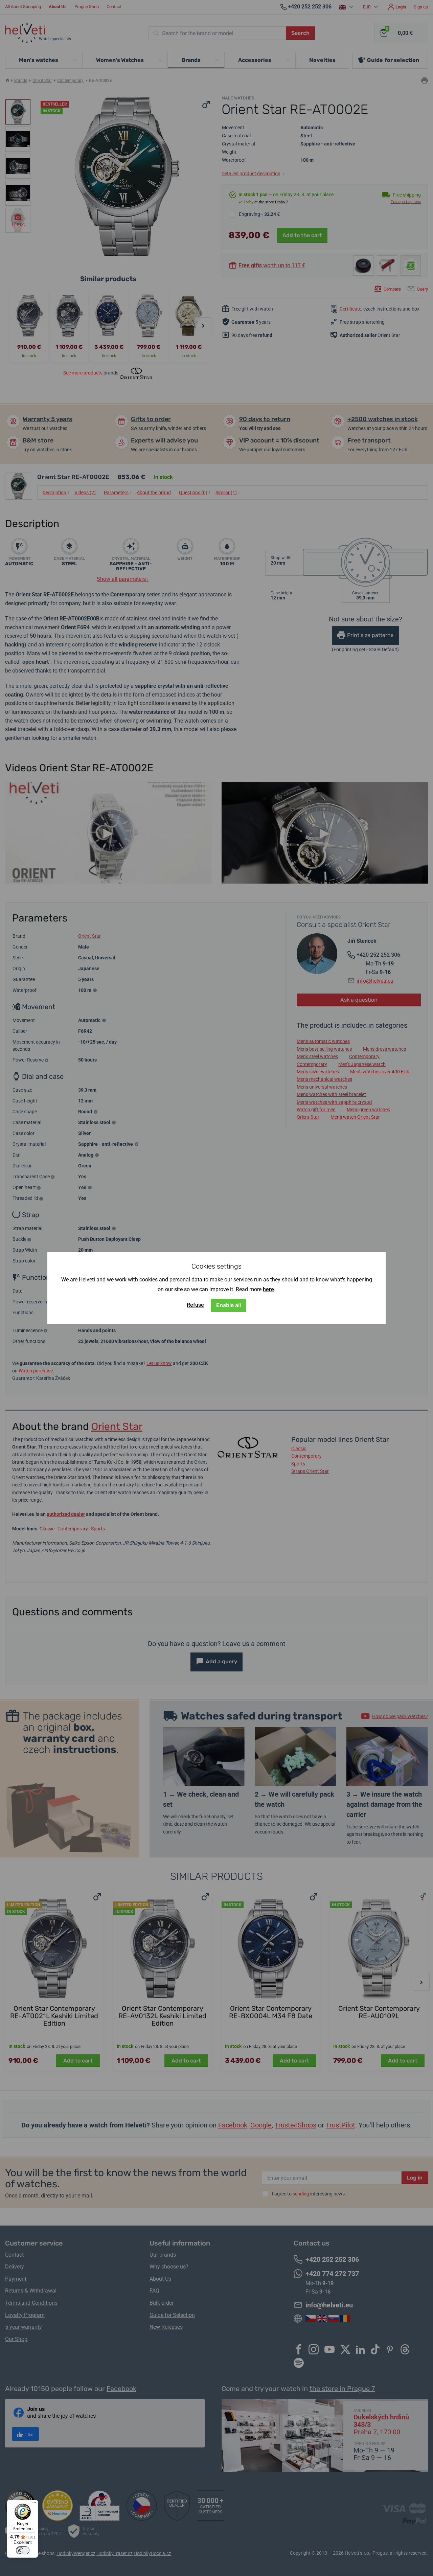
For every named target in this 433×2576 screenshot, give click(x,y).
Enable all (229, 1305)
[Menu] (34, 2504)
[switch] (23, 2550)
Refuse (195, 1305)
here (268, 1289)
